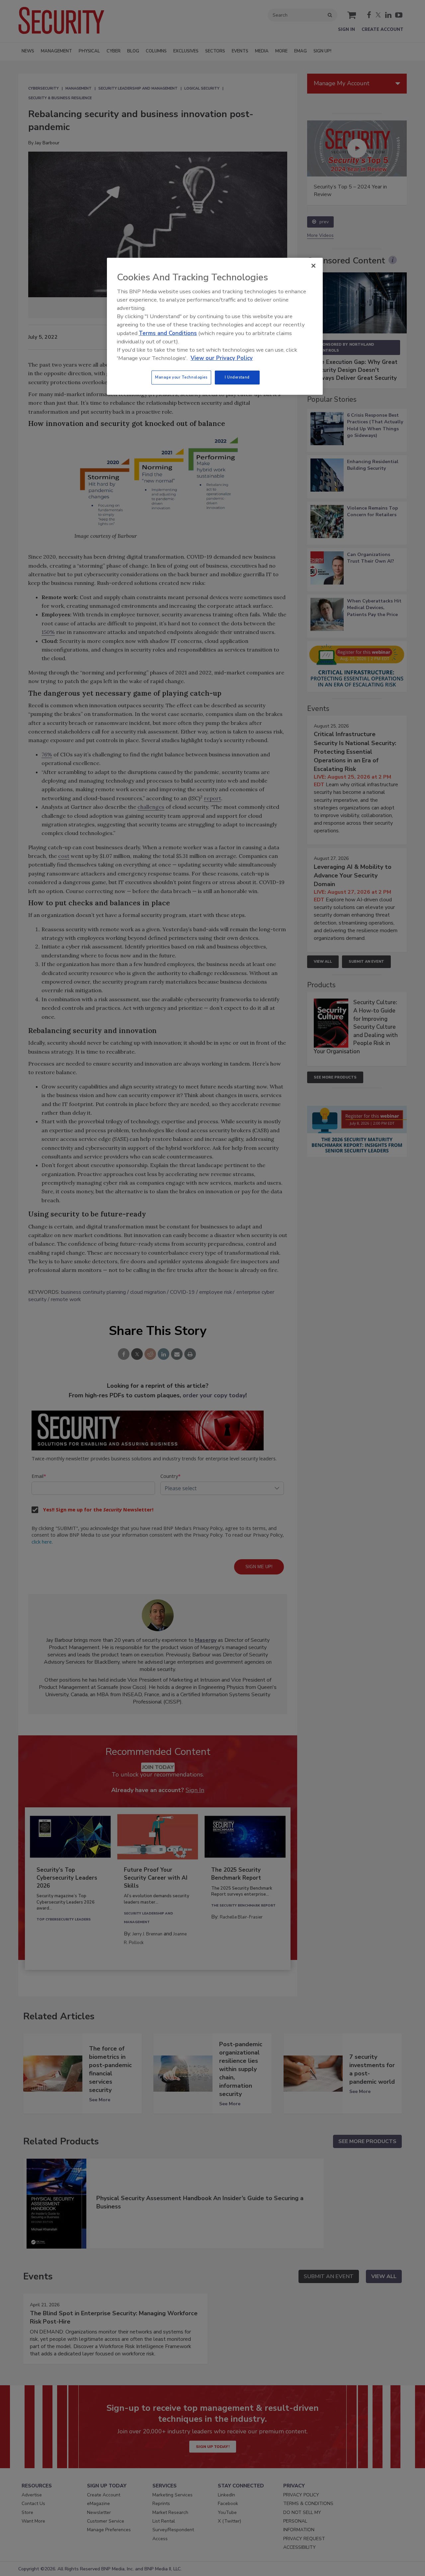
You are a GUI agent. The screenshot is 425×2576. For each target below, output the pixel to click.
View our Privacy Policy (222, 358)
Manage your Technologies (181, 377)
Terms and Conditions (168, 333)
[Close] (313, 266)
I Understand (237, 377)
